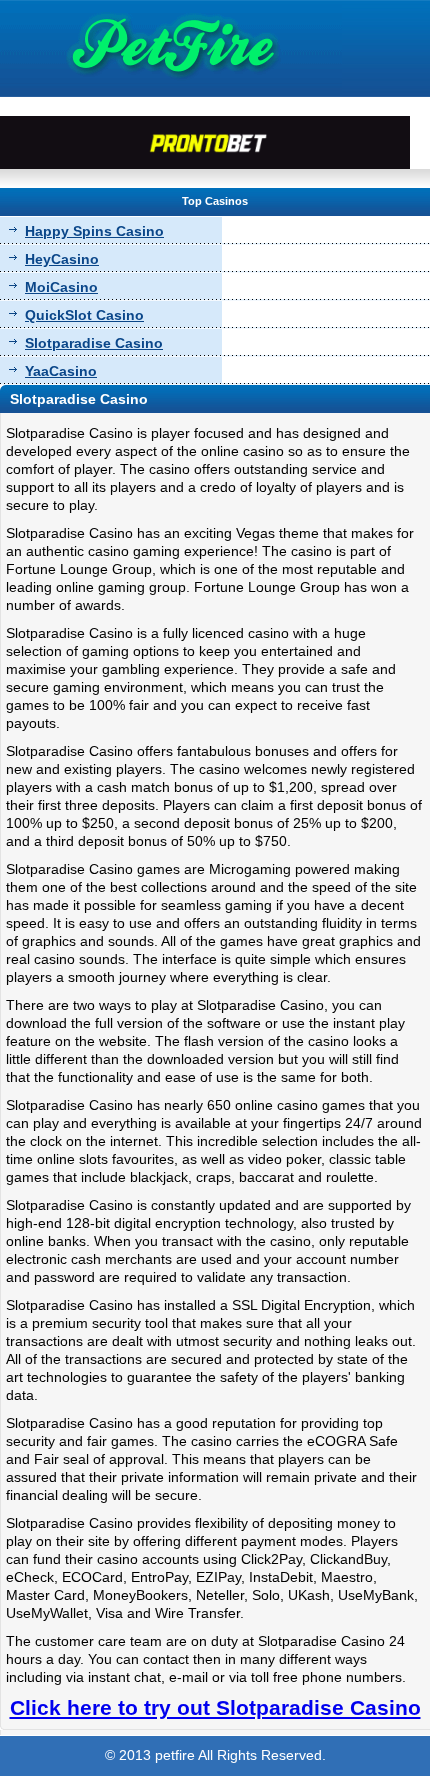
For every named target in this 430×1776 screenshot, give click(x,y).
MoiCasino (61, 287)
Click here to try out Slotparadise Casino (215, 1707)
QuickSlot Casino (84, 315)
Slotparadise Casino (94, 343)
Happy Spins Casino (94, 231)
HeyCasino (62, 259)
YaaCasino (61, 371)
